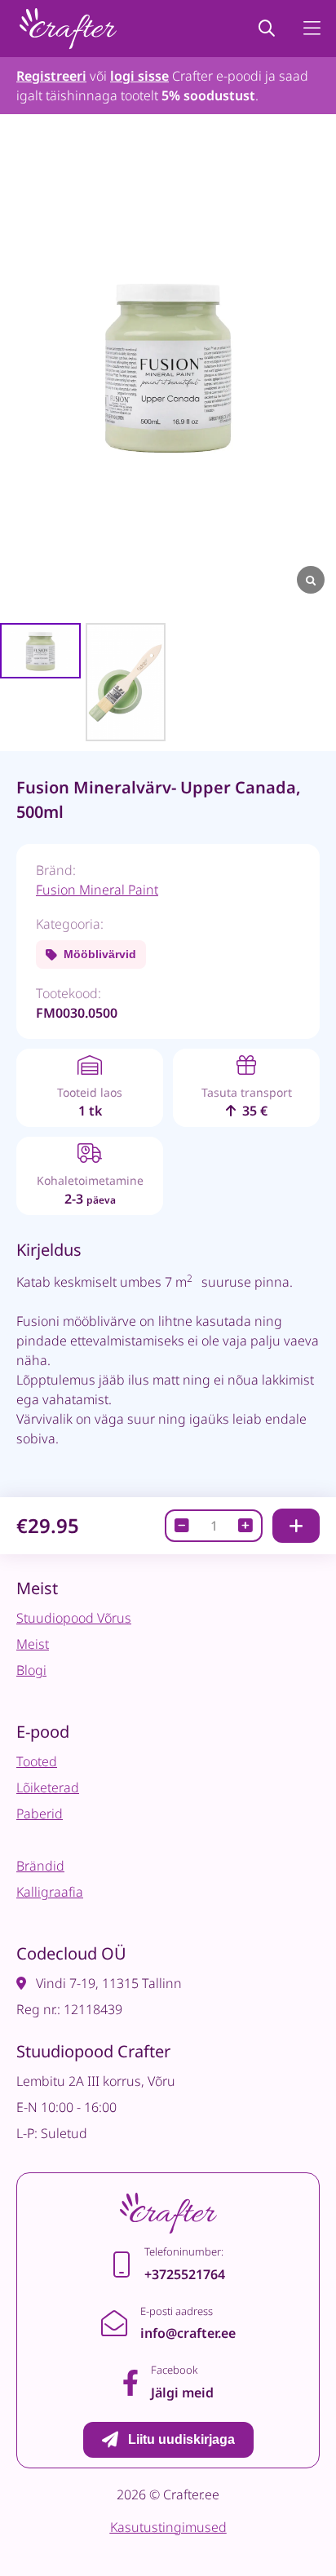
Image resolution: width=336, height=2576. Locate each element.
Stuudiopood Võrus (74, 1618)
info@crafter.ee (188, 2333)
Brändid (40, 1866)
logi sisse (139, 76)
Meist (33, 1644)
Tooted (37, 1761)
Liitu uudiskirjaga (181, 2439)
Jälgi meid (182, 2393)
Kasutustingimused (168, 2527)
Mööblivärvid (100, 954)
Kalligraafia (50, 1892)
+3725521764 (185, 2274)
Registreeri (51, 76)
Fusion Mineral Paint (97, 890)
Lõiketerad (48, 1787)
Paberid (40, 1814)
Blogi (31, 1670)
